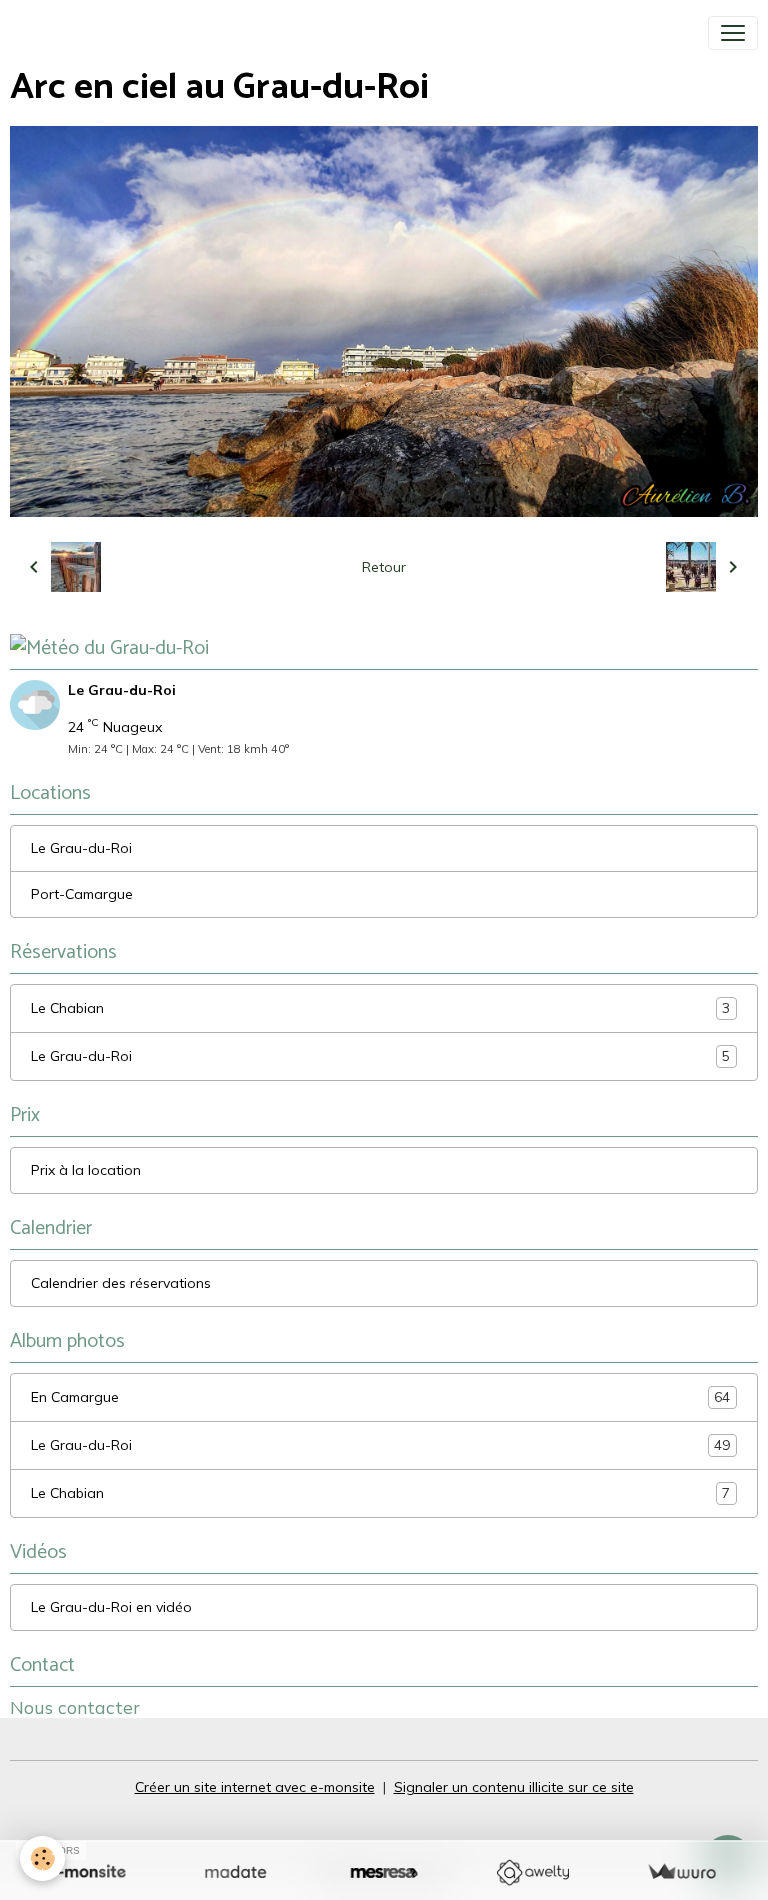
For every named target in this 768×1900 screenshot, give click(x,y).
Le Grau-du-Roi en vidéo (111, 1607)
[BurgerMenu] (733, 33)
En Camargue (380, 1397)
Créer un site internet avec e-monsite (255, 1787)
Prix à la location (86, 1170)
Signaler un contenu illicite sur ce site (514, 1787)
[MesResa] (384, 1872)
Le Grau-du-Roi (81, 848)
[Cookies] (42, 1858)
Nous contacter (75, 1707)
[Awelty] (532, 1872)
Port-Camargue (82, 894)
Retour (384, 567)
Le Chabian (380, 1008)
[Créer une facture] (681, 1872)
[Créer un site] (86, 1872)
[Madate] (235, 1872)
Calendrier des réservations (121, 1283)
